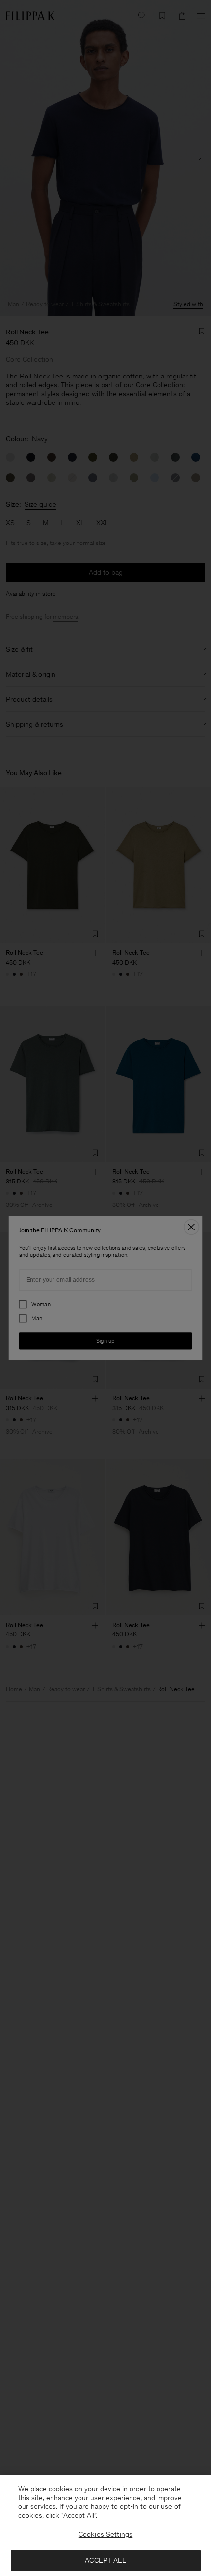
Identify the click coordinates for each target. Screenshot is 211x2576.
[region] (105, 2526)
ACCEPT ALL (105, 2560)
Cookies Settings (105, 2534)
